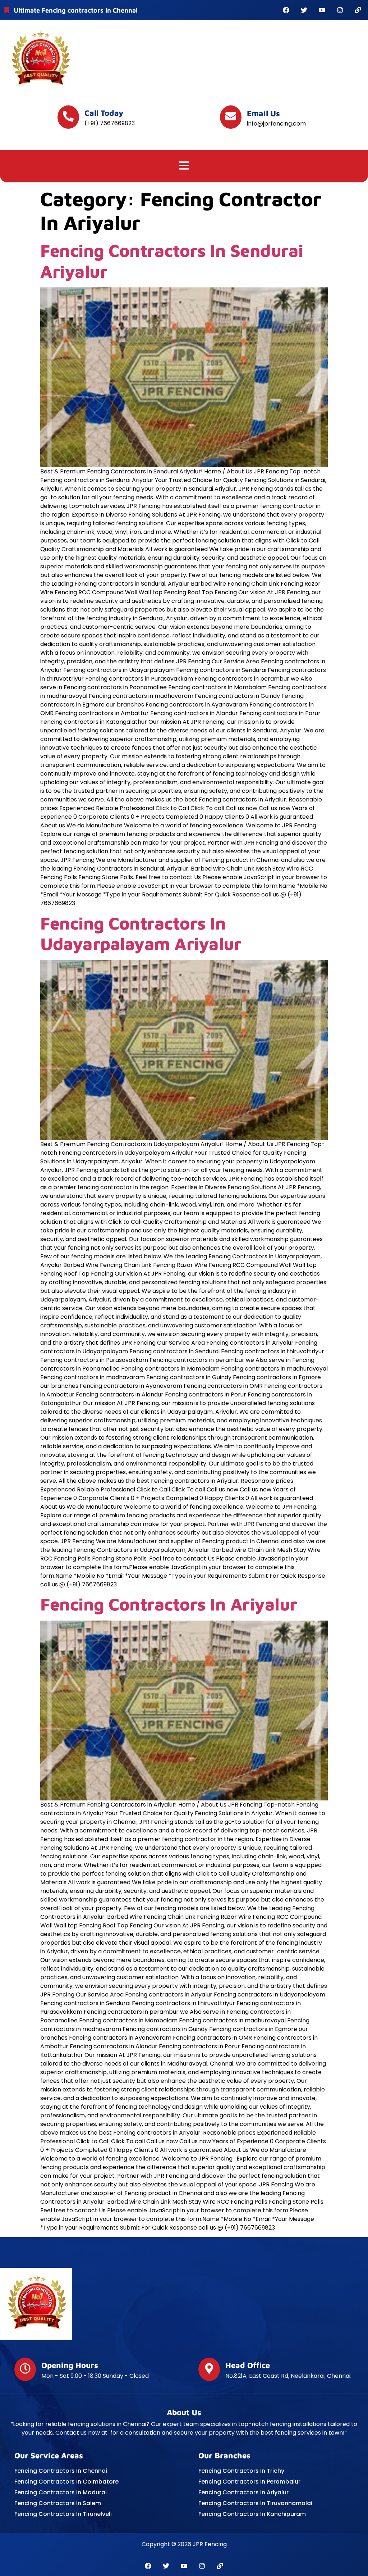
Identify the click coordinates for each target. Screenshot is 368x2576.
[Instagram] (340, 10)
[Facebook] (286, 10)
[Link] (358, 10)
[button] (184, 166)
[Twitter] (304, 10)
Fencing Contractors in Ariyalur (169, 1604)
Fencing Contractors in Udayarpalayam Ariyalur (141, 933)
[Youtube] (322, 10)
